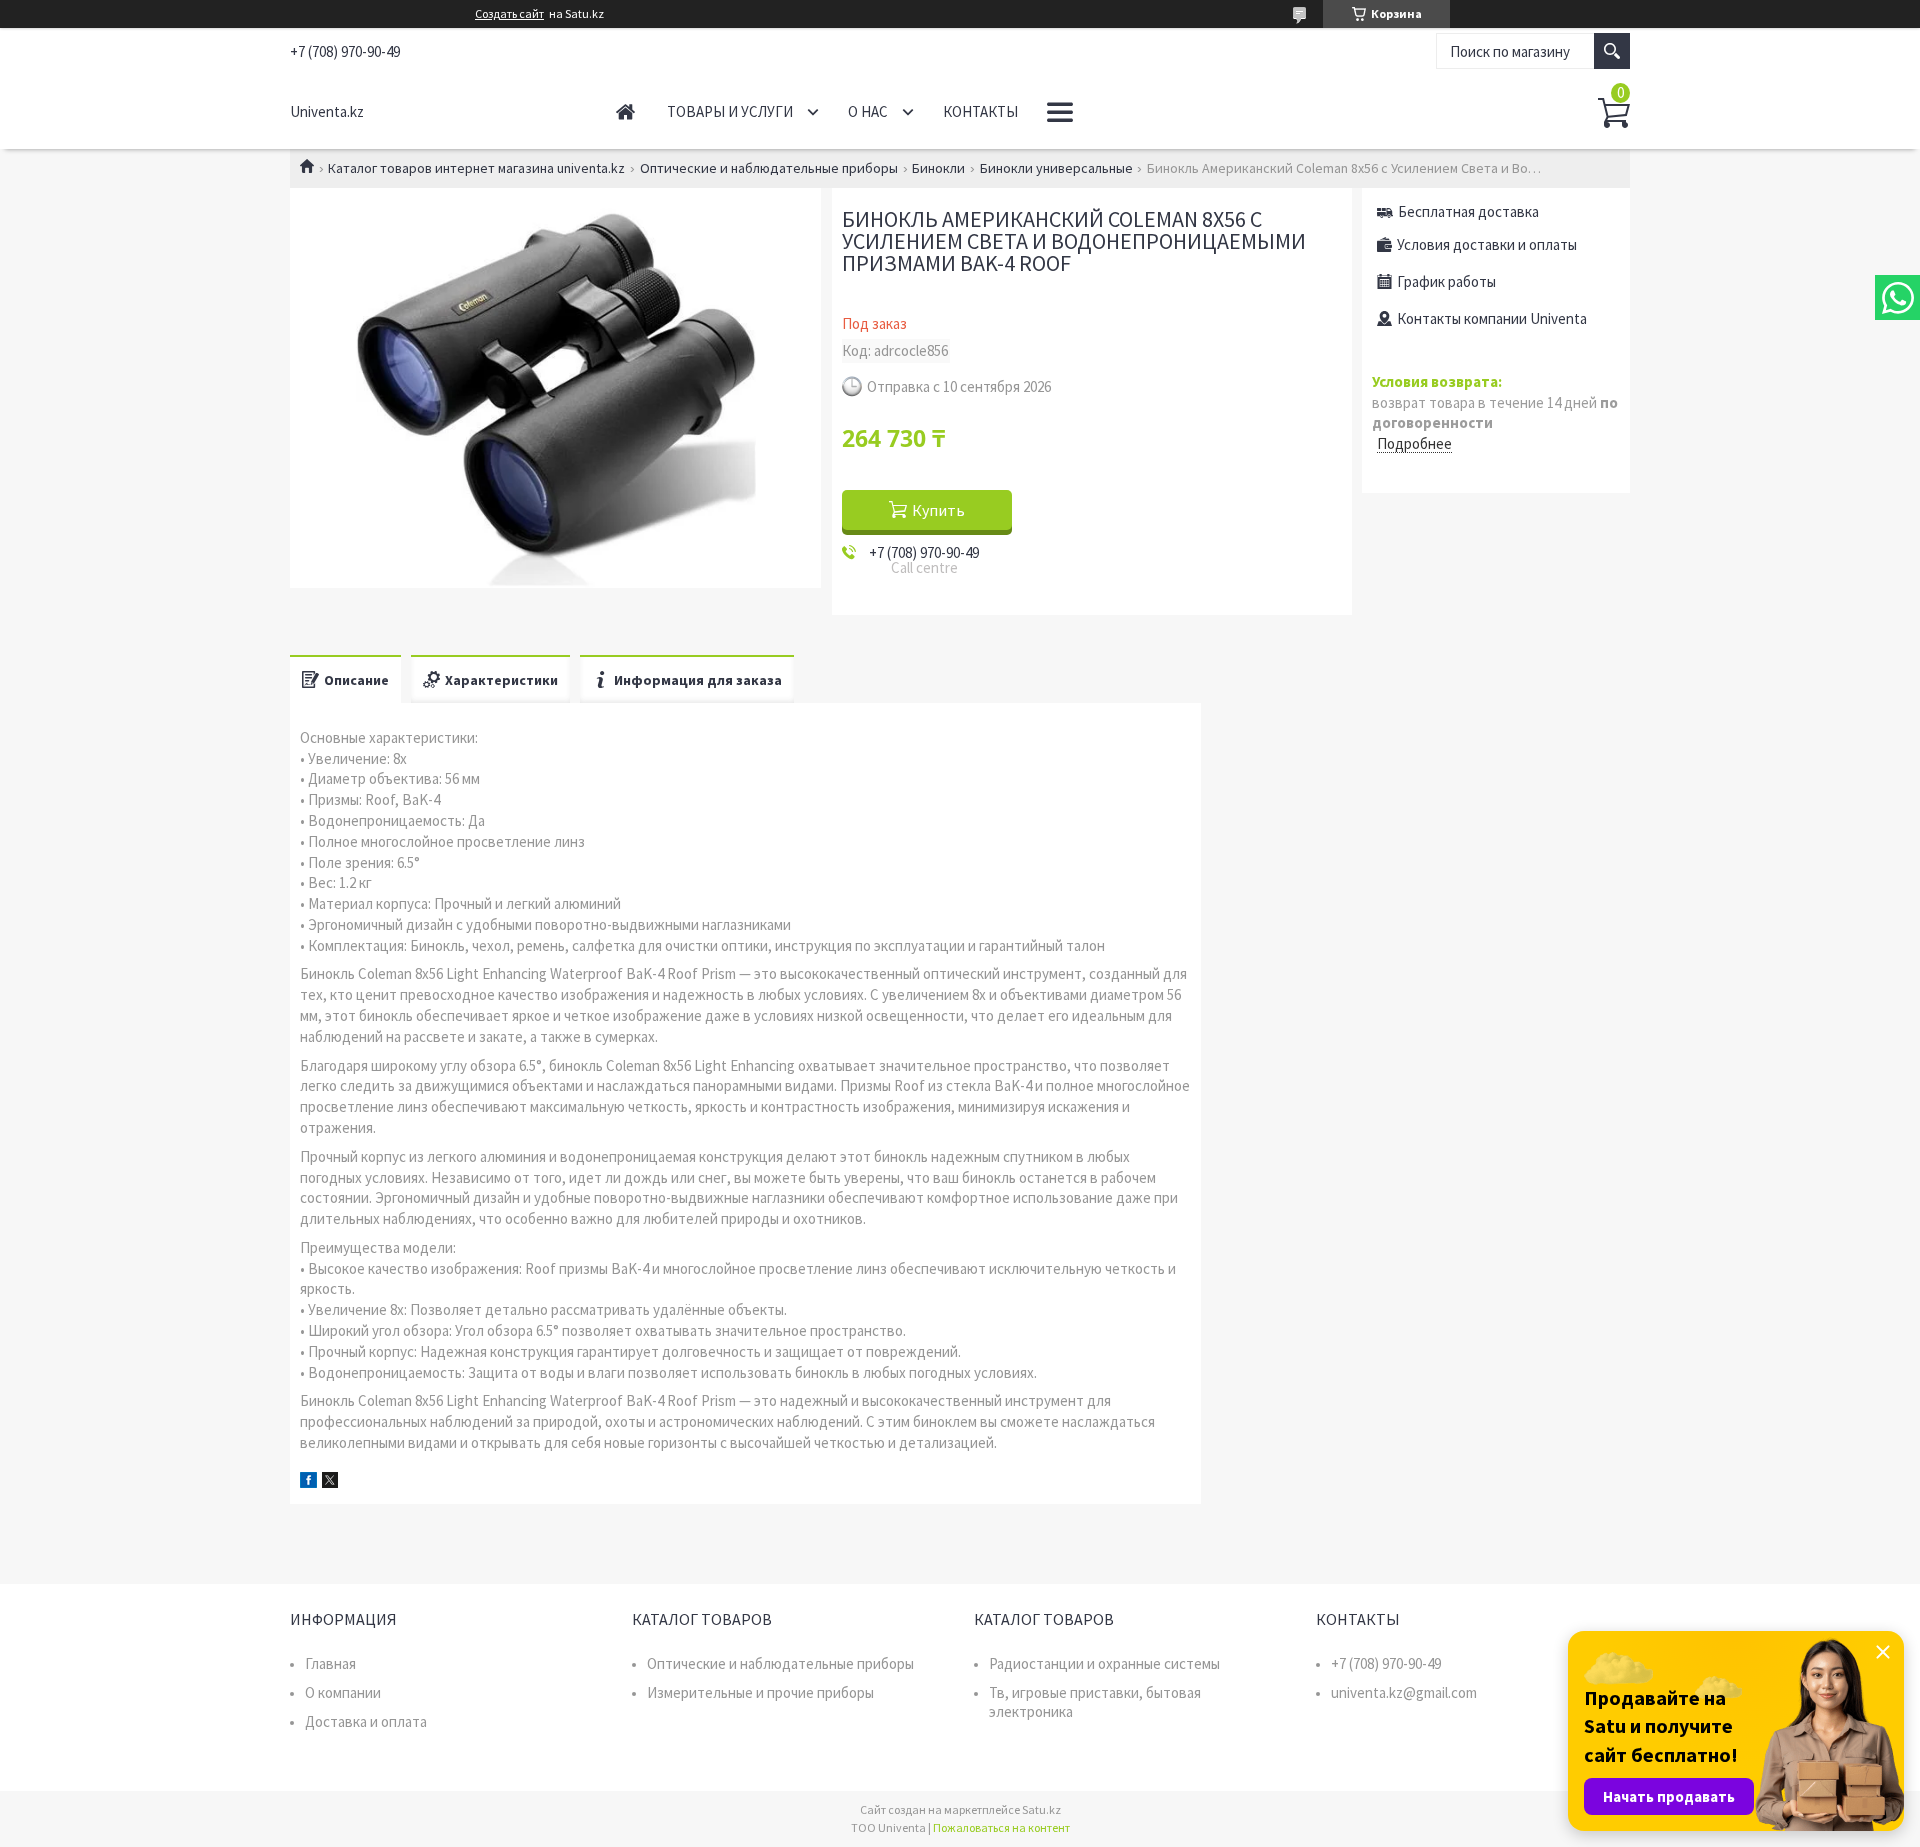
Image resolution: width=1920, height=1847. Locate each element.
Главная (625, 111)
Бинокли (938, 168)
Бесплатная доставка (1468, 211)
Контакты (980, 111)
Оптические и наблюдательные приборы (769, 168)
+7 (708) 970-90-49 (1386, 1663)
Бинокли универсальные (1056, 168)
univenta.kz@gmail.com (1404, 1692)
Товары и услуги (730, 111)
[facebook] (308, 1482)
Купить (938, 510)
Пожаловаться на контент (1001, 1827)
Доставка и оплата (366, 1721)
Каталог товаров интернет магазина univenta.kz (476, 168)
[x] (330, 1482)
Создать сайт (509, 14)
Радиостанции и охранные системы (1104, 1663)
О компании (343, 1692)
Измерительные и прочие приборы (760, 1692)
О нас (868, 111)
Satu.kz (1041, 1809)
